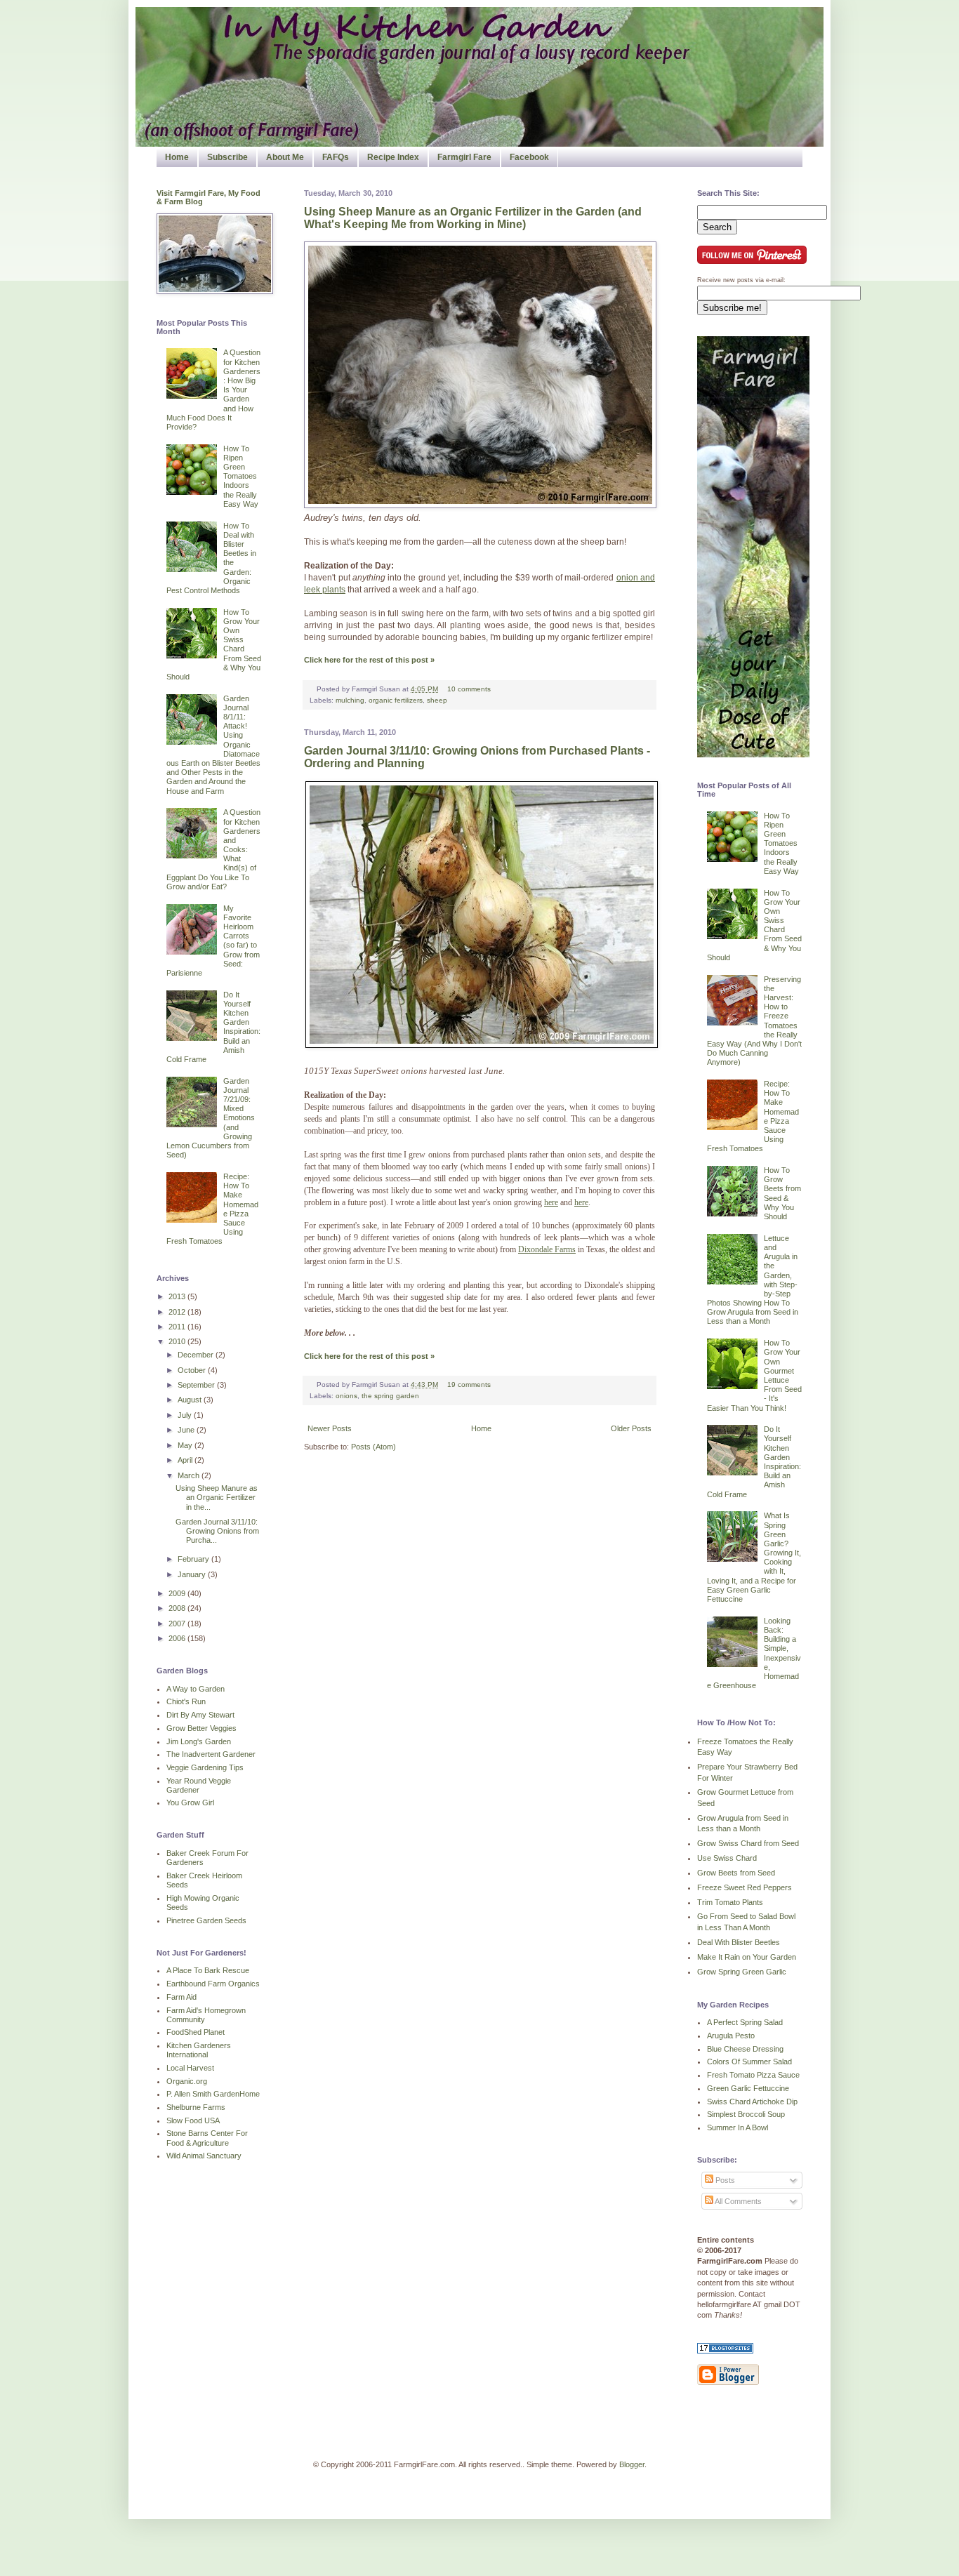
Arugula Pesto (731, 2036)
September (197, 1385)
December (197, 1355)
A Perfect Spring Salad (745, 2022)
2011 (178, 1327)
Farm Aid (181, 1997)
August (191, 1400)
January (193, 1574)
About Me (285, 157)
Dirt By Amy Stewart (200, 1715)
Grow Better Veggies (201, 1728)
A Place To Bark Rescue (208, 1970)
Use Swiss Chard (727, 1858)
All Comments (738, 2201)
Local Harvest (190, 2068)
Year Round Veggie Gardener (199, 1785)
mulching (350, 700)
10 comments (469, 689)
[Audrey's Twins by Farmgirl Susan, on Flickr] (480, 505)
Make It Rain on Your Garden (747, 1957)
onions (346, 1396)
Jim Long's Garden (199, 1741)
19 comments (469, 1385)
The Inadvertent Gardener (211, 1754)
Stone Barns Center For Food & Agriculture (207, 2138)
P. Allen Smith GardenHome (213, 2094)
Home (177, 157)
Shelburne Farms (196, 2107)
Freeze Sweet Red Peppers (745, 1887)
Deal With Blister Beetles (739, 1942)
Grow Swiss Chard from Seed (748, 1843)
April (186, 1460)
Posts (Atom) (373, 1447)
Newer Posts (330, 1428)
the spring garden (390, 1396)
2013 (178, 1296)
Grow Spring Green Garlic (742, 1972)
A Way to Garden (196, 1689)
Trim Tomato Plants (730, 1902)
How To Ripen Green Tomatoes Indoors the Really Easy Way (241, 476)
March (190, 1475)
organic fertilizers (396, 700)
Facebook (529, 157)
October (193, 1370)
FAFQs (336, 157)
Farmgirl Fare (464, 157)
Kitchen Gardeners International (199, 2050)
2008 (178, 1608)
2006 (178, 1638)
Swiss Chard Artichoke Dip (752, 2102)
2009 (178, 1593)
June (187, 1430)
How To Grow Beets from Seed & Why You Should (782, 1193)
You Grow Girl (190, 1802)
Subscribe (227, 157)
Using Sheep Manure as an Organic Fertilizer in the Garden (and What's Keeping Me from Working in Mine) (473, 218)
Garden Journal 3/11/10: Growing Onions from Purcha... (217, 1531)
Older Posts (631, 1428)
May (186, 1445)
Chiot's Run (186, 1701)
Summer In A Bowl (738, 2127)
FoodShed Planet (196, 2032)
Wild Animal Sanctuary (204, 2156)
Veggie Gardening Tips (205, 1767)
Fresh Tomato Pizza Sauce (753, 2075)
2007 (178, 1624)
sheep (437, 700)
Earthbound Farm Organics (213, 1984)
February (194, 1559)
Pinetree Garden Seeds (206, 1920)
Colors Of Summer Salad (749, 2062)
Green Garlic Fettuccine (748, 2088)
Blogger (632, 2464)
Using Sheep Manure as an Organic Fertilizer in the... (217, 1497)
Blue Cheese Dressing (745, 2049)
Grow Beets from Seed (736, 1873)
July (186, 1415)
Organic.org (187, 2081)
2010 (178, 1341)
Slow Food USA (193, 2120)
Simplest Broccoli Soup (746, 2114)
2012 (178, 1312)
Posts (724, 2180)
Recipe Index (393, 157)
